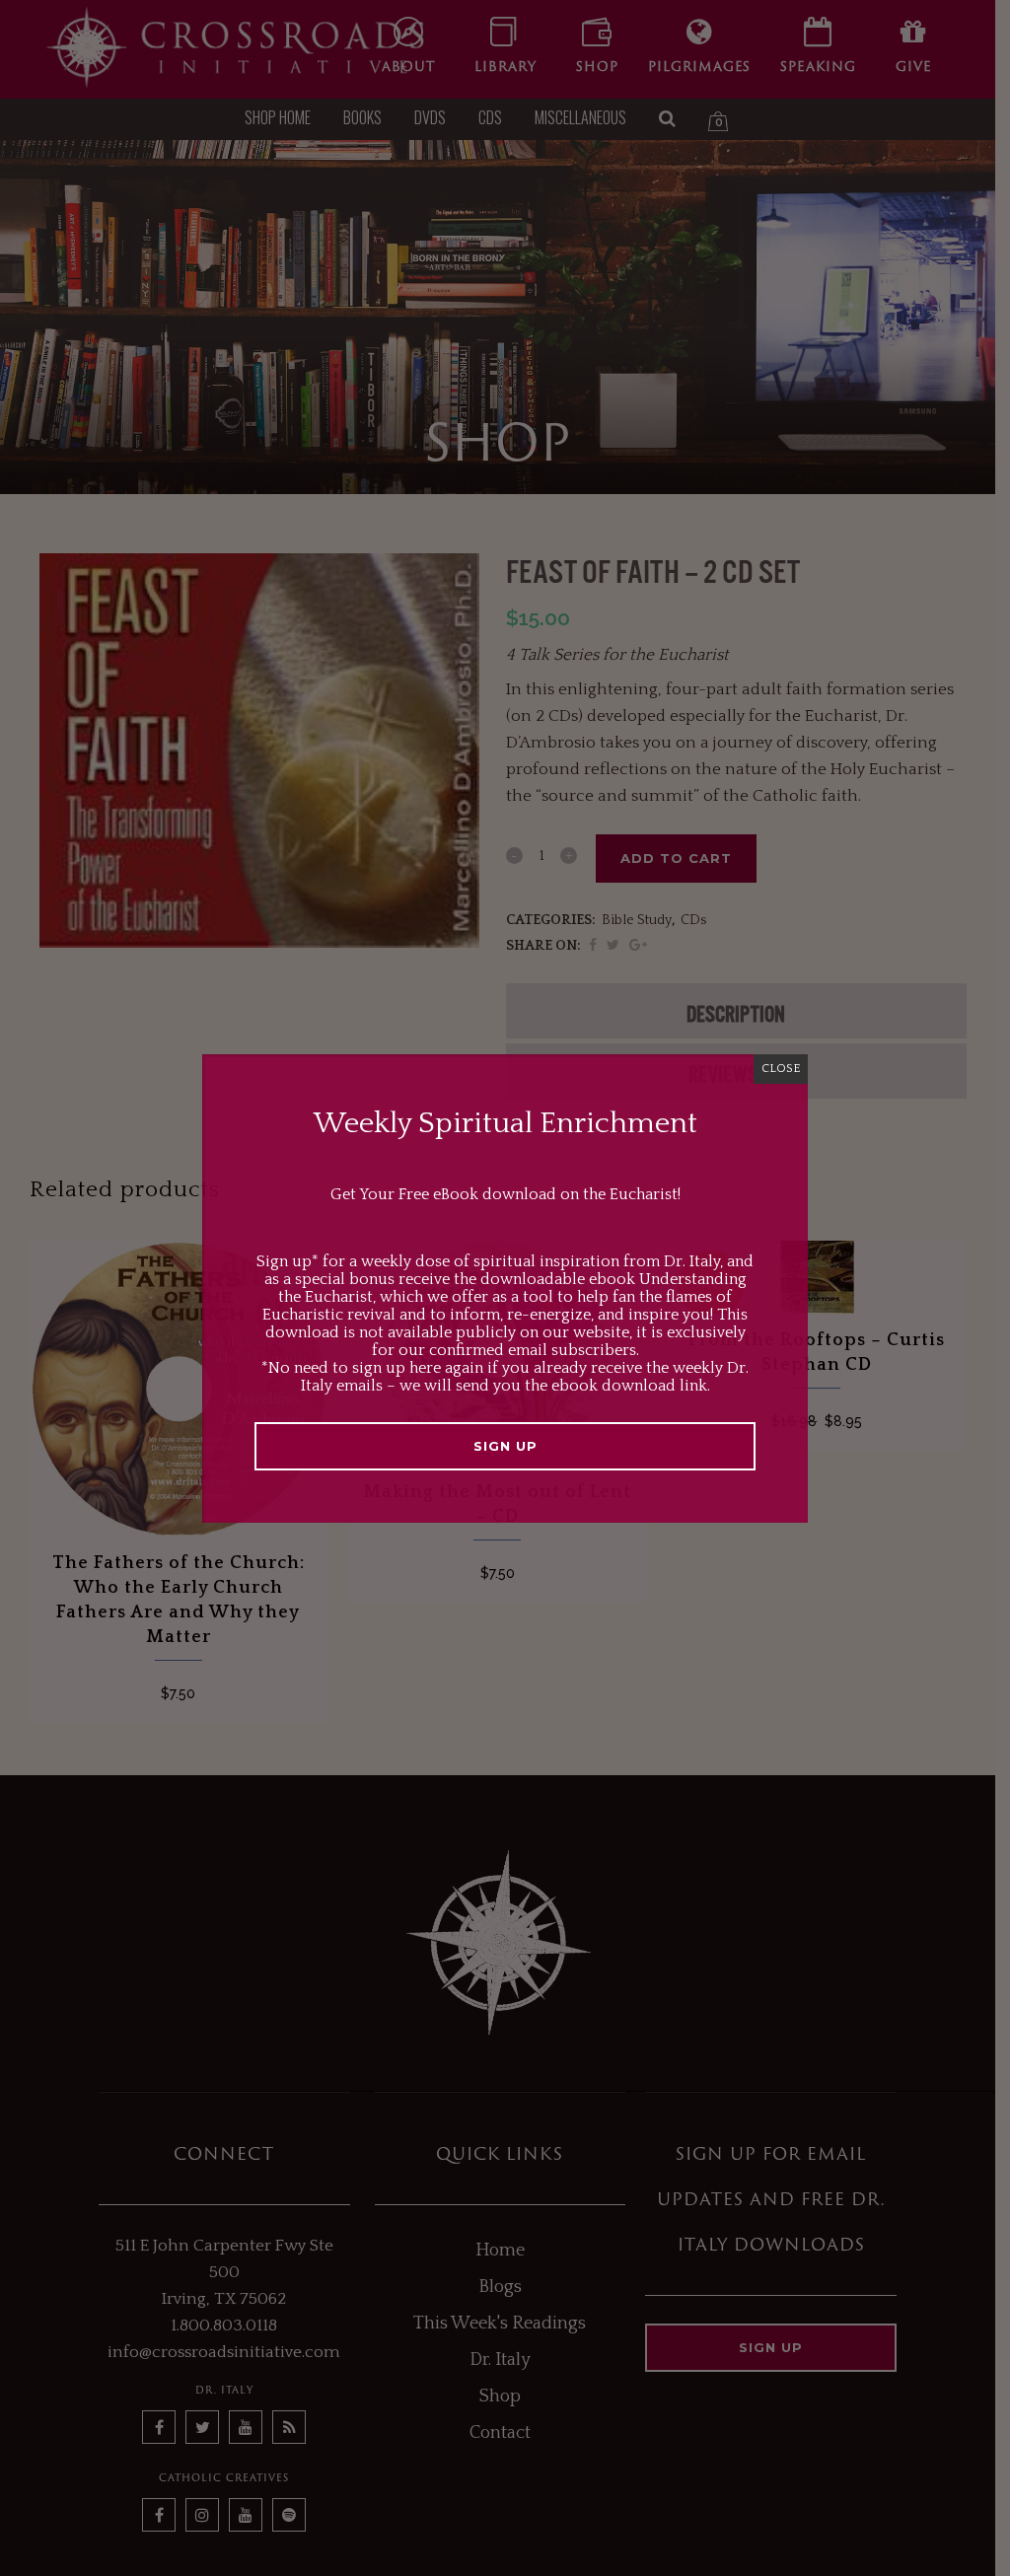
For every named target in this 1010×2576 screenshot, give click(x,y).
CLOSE (781, 1069)
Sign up (505, 1446)
